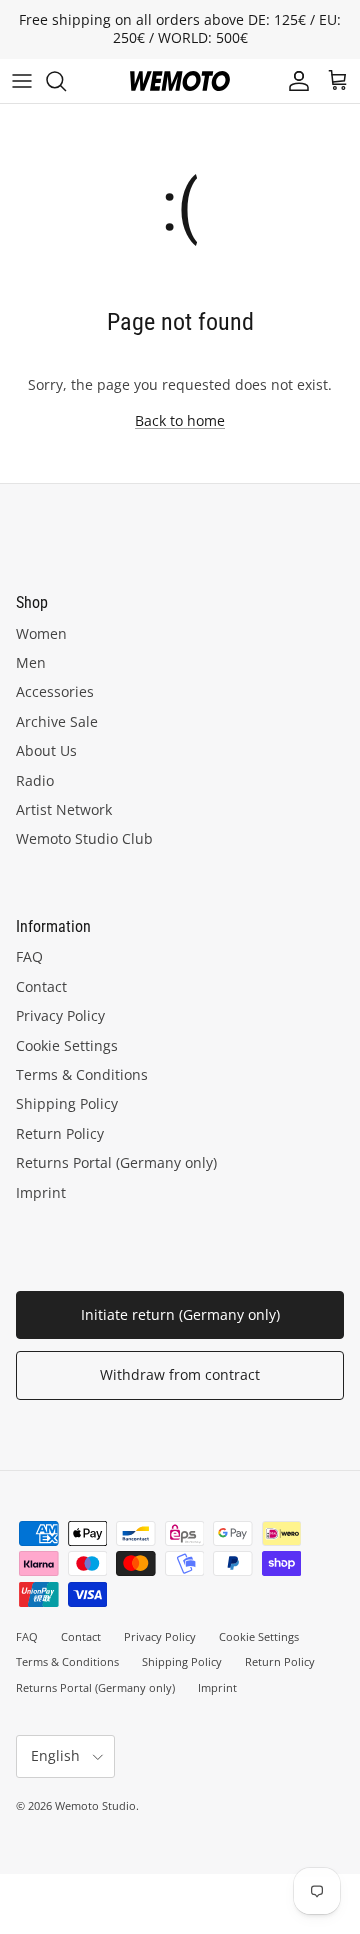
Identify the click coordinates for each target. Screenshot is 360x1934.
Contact (41, 986)
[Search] (66, 81)
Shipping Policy (67, 1103)
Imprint (41, 1192)
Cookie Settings (67, 1045)
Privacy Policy (60, 1015)
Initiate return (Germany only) (180, 1314)
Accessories (55, 691)
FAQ (29, 956)
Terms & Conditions (82, 1074)
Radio (35, 780)
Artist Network (64, 809)
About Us (46, 750)
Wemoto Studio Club (84, 838)
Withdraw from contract (180, 1374)
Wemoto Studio (95, 1805)
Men (31, 662)
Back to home (180, 420)
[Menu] (22, 81)
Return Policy (60, 1133)
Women (41, 633)
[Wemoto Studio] (180, 81)
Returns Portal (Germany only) (116, 1162)
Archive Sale (57, 721)
